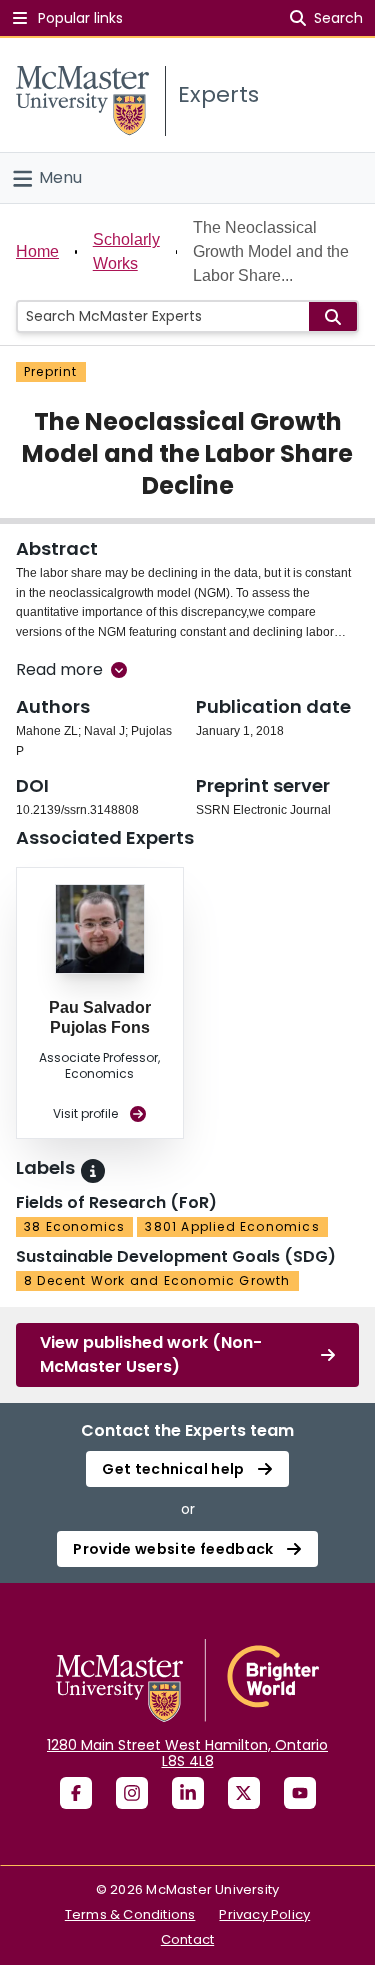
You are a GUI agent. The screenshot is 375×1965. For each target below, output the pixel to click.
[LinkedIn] (188, 1793)
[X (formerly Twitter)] (244, 1793)
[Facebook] (76, 1793)
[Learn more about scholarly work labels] (93, 1171)
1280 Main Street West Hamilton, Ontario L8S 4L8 (187, 1753)
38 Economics (74, 1226)
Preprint (51, 371)
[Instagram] (132, 1793)
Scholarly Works (126, 251)
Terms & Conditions (130, 1914)
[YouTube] (300, 1793)
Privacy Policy (264, 1914)
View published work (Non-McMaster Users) (151, 1354)
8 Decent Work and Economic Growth (157, 1280)
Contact (187, 1939)
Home (37, 251)
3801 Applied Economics (232, 1226)
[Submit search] (333, 316)
